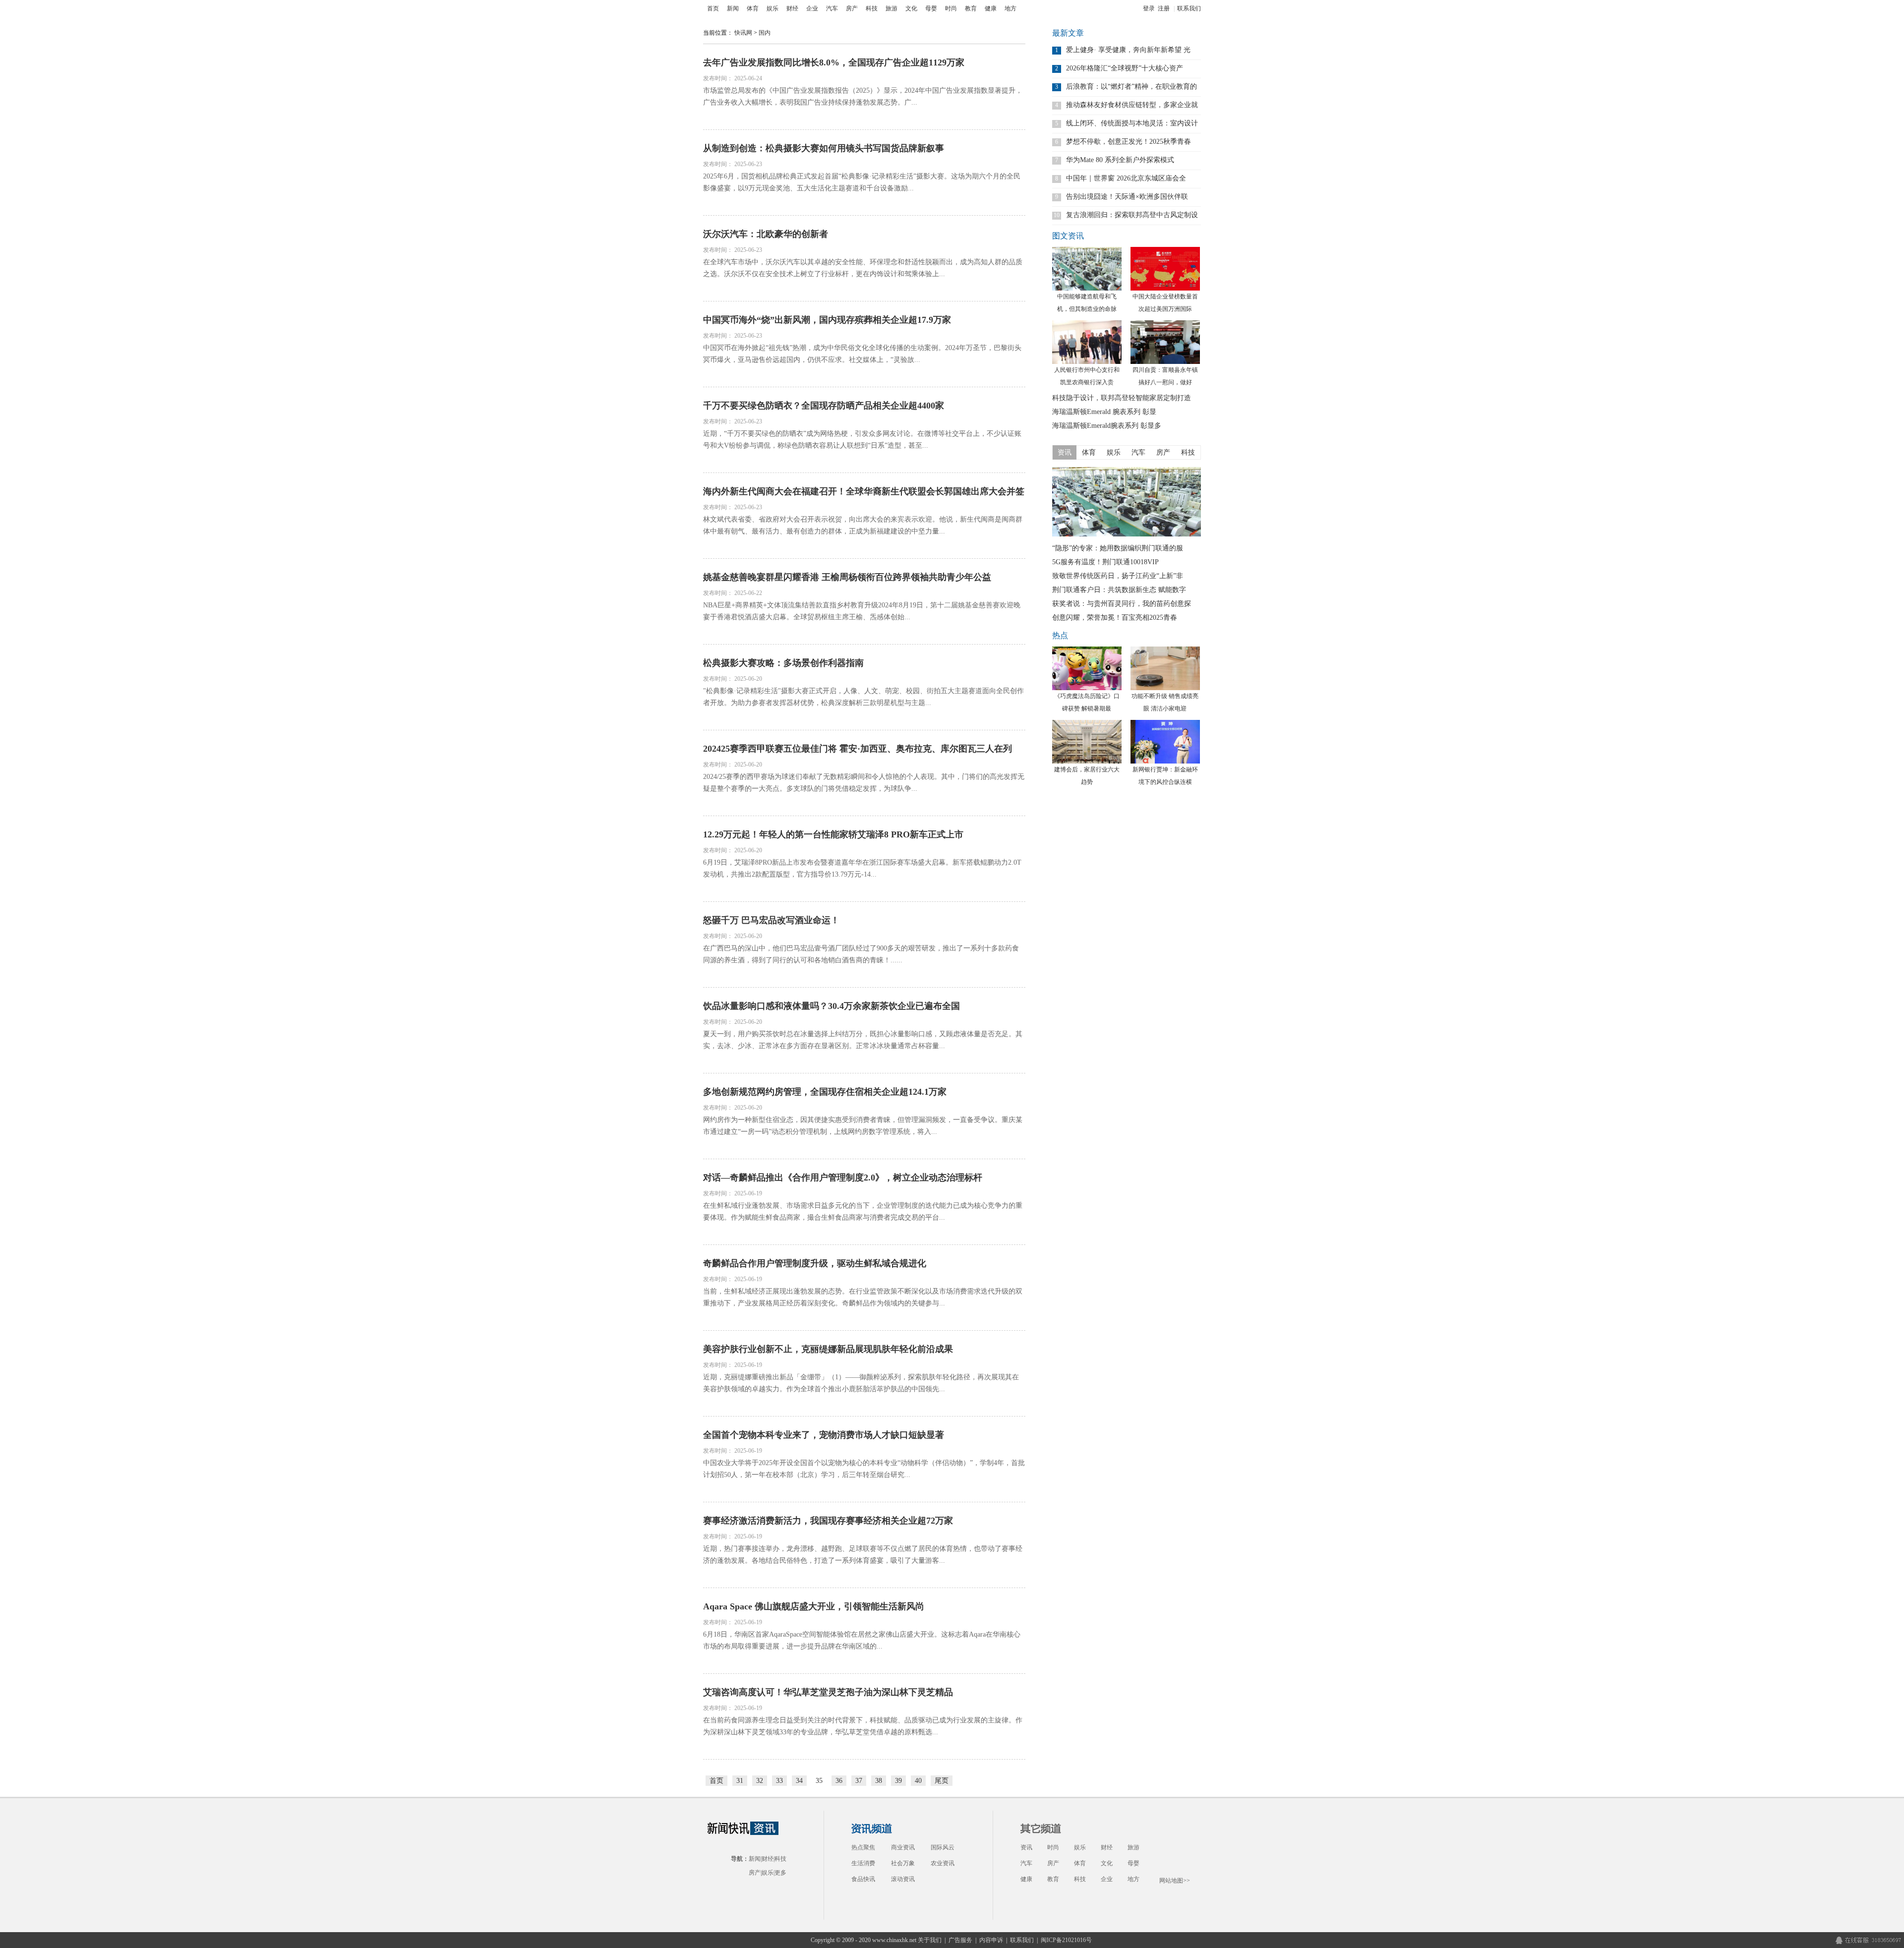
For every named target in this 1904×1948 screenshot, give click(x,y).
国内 (765, 33)
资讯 (1026, 1847)
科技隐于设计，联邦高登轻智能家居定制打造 (1122, 398)
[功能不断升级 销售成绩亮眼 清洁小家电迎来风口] (1165, 668)
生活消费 (863, 1863)
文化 (911, 8)
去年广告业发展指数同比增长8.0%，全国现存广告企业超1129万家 (834, 62)
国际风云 (943, 1847)
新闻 (733, 8)
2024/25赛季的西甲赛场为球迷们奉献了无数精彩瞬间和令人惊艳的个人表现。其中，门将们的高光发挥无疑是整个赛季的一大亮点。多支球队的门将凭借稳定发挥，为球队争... (864, 783)
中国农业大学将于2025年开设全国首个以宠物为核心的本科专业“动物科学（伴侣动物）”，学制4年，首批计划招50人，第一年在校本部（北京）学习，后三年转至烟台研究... (864, 1469)
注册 (1164, 8)
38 (879, 1781)
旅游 (892, 8)
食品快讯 (863, 1879)
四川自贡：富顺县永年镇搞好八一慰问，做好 (1165, 376)
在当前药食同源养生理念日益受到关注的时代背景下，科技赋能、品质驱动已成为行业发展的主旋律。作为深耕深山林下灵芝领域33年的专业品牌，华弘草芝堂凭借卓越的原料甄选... (863, 1726)
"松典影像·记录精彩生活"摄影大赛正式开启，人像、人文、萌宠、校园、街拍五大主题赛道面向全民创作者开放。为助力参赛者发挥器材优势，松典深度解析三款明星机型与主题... (863, 697)
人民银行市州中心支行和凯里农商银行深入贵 (1087, 376)
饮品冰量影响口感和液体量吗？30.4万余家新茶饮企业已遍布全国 (832, 1006)
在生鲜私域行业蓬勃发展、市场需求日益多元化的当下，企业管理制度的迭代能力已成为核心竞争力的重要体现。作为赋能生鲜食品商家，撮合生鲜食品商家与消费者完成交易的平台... (863, 1211)
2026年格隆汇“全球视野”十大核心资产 (1125, 68)
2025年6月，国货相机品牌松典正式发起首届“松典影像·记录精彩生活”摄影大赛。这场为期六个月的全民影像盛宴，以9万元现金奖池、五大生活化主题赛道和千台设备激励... (862, 182)
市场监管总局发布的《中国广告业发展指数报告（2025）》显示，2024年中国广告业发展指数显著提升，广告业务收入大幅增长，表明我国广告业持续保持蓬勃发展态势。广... (863, 96)
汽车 (832, 8)
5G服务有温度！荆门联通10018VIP (1105, 562)
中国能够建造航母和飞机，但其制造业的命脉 (1087, 303)
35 (819, 1781)
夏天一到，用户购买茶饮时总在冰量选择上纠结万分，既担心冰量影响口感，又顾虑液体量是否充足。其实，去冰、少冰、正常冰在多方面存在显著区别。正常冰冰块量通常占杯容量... (863, 1040)
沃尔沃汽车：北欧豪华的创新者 (766, 234)
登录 (1149, 8)
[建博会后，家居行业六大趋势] (1087, 742)
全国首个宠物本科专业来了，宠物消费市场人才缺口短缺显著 (824, 1435)
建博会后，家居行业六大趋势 (1087, 776)
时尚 (951, 8)
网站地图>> (1175, 1881)
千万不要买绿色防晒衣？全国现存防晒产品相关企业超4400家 (824, 406)
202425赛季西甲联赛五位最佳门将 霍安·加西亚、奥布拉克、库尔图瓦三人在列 (858, 749)
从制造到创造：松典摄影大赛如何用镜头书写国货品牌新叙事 (824, 148)
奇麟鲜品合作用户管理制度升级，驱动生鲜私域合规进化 (815, 1263)
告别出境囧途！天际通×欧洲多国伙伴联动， (1127, 197)
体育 (753, 8)
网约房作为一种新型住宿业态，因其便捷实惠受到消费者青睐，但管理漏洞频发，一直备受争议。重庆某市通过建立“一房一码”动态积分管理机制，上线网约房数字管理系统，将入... (863, 1126)
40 (918, 1781)
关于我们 (930, 1940)
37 (859, 1781)
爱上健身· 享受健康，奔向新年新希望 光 (1128, 50)
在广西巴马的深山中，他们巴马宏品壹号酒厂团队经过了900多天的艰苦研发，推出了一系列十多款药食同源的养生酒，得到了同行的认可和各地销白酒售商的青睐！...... (861, 954)
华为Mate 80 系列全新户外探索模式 (1120, 160)
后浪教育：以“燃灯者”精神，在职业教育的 (1131, 87)
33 (779, 1781)
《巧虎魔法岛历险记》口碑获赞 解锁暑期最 (1087, 702)
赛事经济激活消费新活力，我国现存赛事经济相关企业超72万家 (828, 1521)
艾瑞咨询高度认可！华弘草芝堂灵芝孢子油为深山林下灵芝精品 (828, 1692)
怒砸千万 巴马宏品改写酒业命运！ (771, 920)
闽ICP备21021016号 (1066, 1940)
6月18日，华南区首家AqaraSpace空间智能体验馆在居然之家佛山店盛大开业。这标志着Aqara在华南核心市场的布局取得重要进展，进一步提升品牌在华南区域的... (862, 1640)
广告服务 (960, 1940)
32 (760, 1781)
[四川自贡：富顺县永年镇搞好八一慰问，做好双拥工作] (1165, 342)
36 (839, 1781)
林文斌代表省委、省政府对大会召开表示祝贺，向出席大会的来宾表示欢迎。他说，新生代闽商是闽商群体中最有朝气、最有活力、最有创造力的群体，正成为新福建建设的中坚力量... (863, 525)
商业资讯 (903, 1847)
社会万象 (903, 1863)
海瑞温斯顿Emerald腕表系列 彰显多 (1107, 426)
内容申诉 (991, 1940)
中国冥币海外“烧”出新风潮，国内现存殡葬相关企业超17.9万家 (827, 320)
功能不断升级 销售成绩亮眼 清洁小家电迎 (1165, 702)
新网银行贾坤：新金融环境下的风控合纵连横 (1165, 776)
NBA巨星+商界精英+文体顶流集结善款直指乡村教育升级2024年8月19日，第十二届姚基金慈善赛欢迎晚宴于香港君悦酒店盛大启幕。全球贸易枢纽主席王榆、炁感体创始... (862, 611)
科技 (872, 8)
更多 (780, 1873)
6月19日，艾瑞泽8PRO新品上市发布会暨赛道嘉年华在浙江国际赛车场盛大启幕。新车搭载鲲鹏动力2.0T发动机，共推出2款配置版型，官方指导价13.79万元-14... (862, 868)
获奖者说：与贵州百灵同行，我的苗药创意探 (1122, 604)
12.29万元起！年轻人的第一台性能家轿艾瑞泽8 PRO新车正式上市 (833, 834)
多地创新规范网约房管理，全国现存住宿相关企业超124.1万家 (825, 1092)
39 (898, 1781)
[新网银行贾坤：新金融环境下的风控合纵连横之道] (1165, 742)
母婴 (931, 8)
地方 (1011, 8)
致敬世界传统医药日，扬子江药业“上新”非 (1118, 576)
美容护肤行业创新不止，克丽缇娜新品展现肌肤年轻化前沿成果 (828, 1349)
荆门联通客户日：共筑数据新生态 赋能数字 (1119, 590)
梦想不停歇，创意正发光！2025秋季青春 (1129, 142)
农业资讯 (943, 1863)
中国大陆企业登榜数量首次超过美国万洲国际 (1165, 303)
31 (740, 1781)
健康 (991, 8)
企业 (812, 8)
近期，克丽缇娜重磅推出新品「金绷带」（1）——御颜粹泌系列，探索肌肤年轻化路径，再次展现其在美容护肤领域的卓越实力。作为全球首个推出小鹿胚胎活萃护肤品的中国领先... (861, 1383)
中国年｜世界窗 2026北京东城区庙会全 (1126, 178)
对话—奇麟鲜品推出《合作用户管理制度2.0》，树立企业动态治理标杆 (843, 1178)
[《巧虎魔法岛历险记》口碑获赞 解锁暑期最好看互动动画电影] (1087, 668)
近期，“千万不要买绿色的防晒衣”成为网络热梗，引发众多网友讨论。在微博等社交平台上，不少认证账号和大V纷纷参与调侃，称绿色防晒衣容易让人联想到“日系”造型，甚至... (862, 440)
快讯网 (743, 33)
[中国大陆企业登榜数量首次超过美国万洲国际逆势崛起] (1165, 269)
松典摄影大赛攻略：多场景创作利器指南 (783, 663)
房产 (852, 8)
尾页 (942, 1781)
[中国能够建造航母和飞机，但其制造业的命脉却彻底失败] (1087, 269)
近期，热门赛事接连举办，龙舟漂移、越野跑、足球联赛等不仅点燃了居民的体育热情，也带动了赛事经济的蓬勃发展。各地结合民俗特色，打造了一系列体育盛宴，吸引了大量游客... (863, 1555)
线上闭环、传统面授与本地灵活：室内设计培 (1132, 123)
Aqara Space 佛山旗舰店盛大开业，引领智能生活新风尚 (814, 1606)
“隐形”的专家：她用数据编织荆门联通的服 (1118, 548)
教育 (971, 8)
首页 (713, 8)
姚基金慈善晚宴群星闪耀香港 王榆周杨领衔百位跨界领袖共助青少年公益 (847, 577)
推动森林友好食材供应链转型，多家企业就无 (1132, 105)
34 (799, 1781)
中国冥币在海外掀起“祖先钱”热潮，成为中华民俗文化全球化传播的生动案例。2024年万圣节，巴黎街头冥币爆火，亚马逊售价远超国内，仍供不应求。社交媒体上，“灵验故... (862, 354)
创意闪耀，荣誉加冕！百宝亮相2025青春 (1115, 618)
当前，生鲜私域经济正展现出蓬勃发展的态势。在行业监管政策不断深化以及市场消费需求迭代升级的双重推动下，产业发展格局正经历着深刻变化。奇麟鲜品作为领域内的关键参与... (863, 1297)
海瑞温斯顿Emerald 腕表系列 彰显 (1104, 412)
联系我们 (1189, 8)
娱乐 (773, 8)
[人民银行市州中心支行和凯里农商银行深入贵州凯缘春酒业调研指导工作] (1087, 342)
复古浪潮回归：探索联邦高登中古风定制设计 (1132, 215)
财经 (792, 8)
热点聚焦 (863, 1847)
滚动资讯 (903, 1879)
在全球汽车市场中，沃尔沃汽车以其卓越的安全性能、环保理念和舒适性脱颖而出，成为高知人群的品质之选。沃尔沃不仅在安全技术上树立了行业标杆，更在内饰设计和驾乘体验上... (863, 268)
